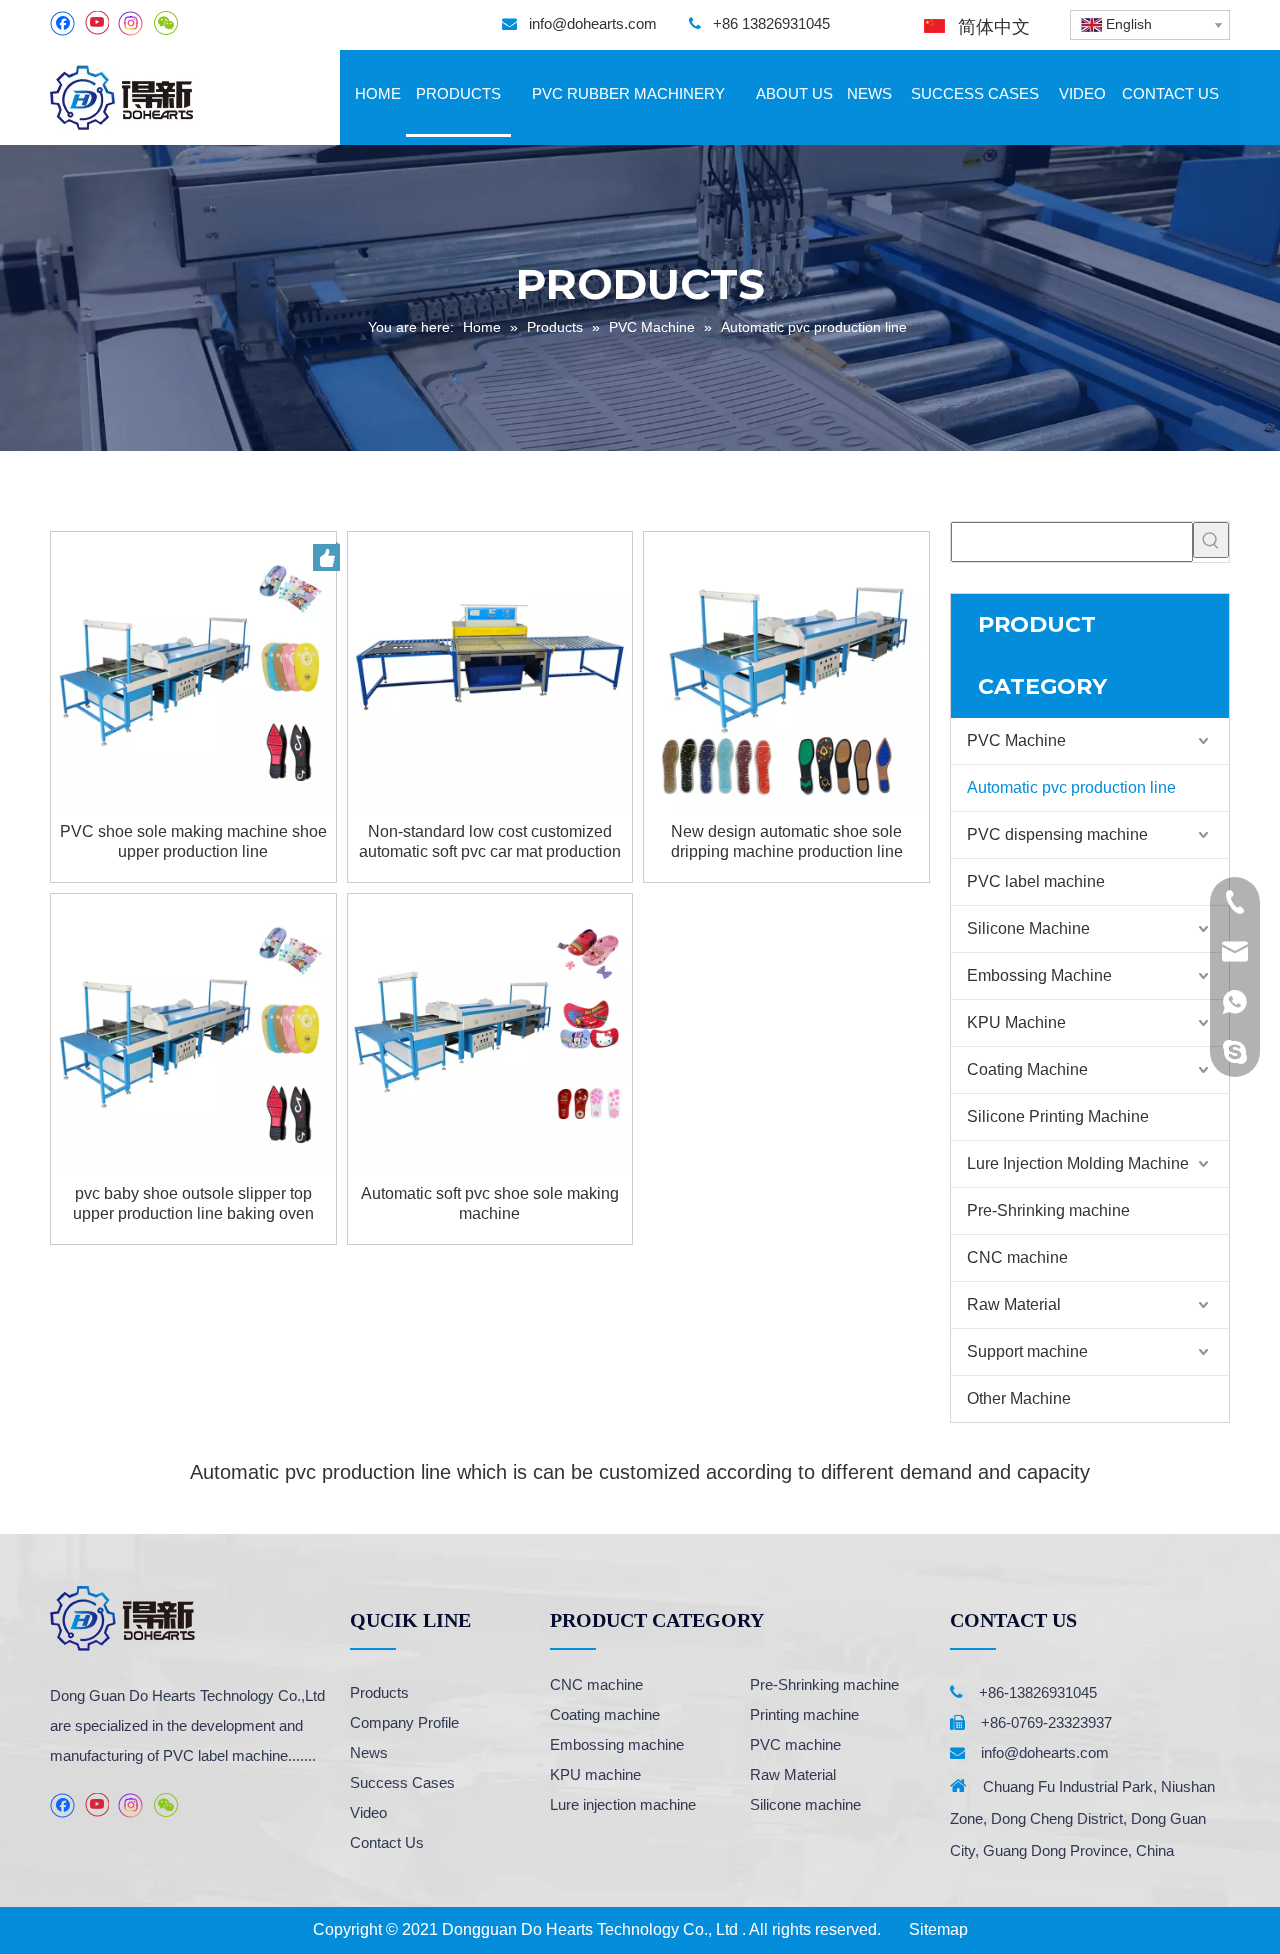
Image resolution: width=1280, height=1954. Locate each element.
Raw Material (1014, 1304)
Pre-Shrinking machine (1048, 1210)
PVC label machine (1036, 881)
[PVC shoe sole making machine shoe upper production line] (193, 673)
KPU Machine (1016, 1022)
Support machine (1027, 1351)
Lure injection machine (623, 1804)
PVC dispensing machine (1057, 834)
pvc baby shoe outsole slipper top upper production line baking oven (193, 1203)
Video (368, 1812)
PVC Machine (1016, 740)
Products (379, 1692)
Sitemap (938, 1929)
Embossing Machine (1039, 975)
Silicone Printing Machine (1058, 1116)
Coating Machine (1027, 1069)
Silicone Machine (1028, 928)
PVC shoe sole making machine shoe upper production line (193, 841)
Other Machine (1019, 1398)
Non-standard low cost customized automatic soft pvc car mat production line (490, 842)
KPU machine (595, 1774)
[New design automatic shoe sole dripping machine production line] (786, 673)
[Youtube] (96, 23)
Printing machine (804, 1714)
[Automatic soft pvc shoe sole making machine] (490, 1035)
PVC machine (795, 1744)
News (369, 1752)
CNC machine (1017, 1257)
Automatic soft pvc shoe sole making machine (490, 1203)
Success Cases (402, 1782)
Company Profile (404, 1722)
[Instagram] (131, 23)
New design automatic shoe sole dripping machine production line (787, 841)
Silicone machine (805, 1804)
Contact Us (387, 1842)
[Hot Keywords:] (1211, 540)
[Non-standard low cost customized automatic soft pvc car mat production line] (490, 673)
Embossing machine (617, 1744)
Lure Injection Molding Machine (1078, 1163)
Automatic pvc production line (1071, 787)
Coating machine (605, 1714)
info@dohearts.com (593, 23)
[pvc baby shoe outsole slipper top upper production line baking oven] (193, 1035)
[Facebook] (62, 23)
